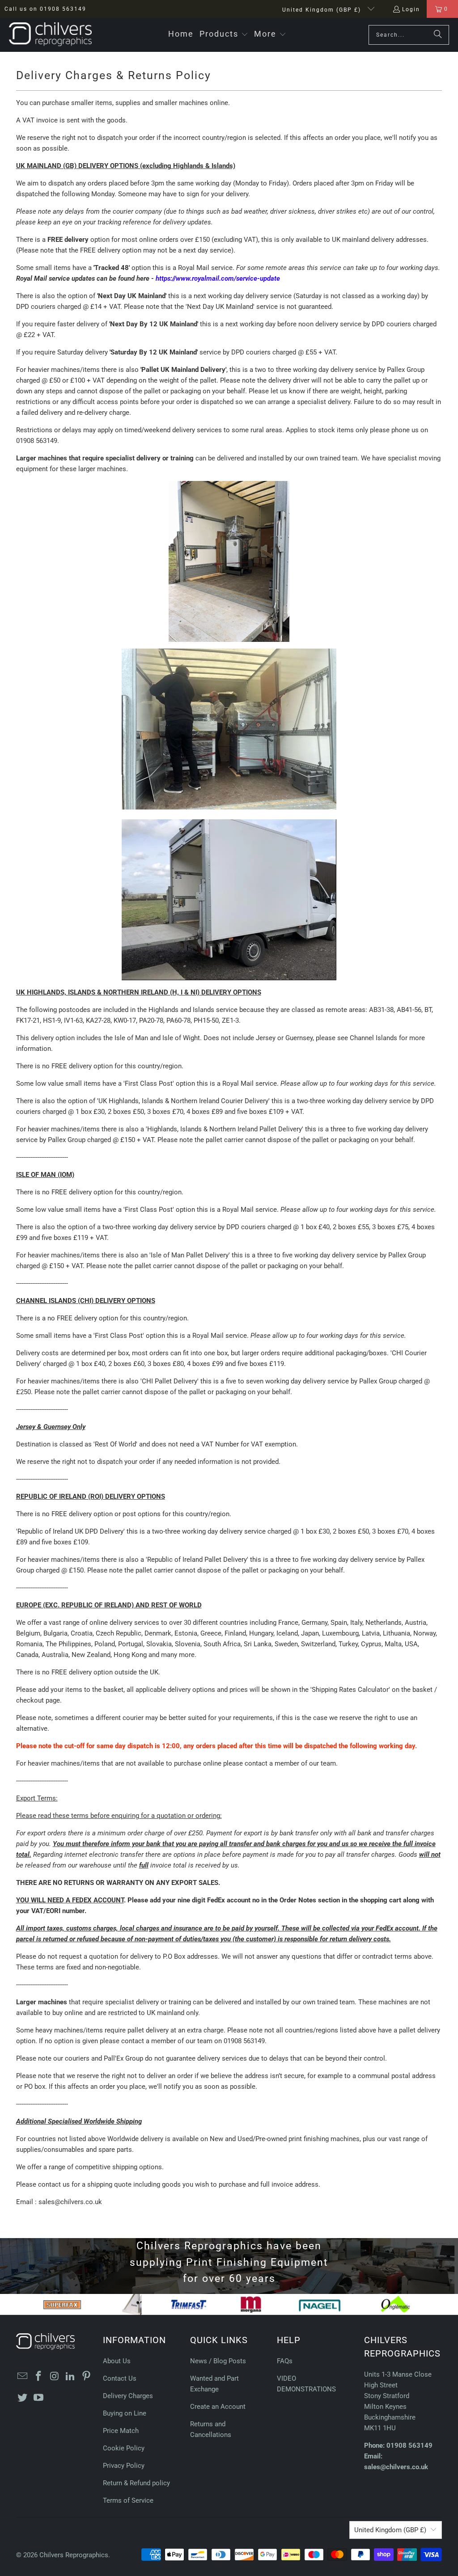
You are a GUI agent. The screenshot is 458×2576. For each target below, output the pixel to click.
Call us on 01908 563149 (45, 9)
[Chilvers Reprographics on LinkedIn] (71, 2377)
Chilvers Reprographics (74, 2555)
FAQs (285, 2361)
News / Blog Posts (218, 2361)
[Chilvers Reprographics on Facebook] (38, 2377)
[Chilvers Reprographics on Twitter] (23, 2398)
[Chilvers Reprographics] (50, 35)
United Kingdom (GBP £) (323, 10)
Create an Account (218, 2407)
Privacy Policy (124, 2466)
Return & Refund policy (136, 2483)
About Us (117, 2361)
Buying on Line (125, 2413)
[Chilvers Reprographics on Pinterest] (86, 2377)
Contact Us (120, 2378)
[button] (224, 35)
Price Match (121, 2431)
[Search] (438, 35)
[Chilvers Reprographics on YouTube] (38, 2398)
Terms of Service (128, 2500)
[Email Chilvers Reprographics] (23, 2377)
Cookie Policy (124, 2448)
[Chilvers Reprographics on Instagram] (55, 2377)
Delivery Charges (128, 2396)
